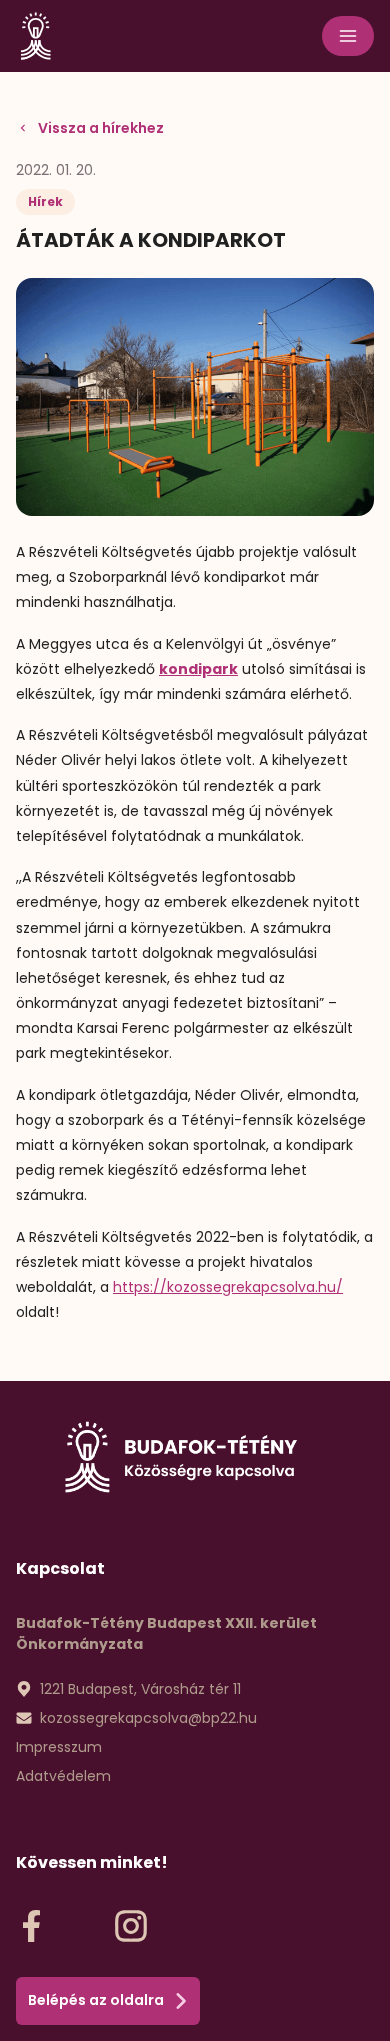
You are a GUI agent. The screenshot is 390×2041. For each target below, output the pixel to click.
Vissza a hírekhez (101, 128)
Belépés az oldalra (96, 2000)
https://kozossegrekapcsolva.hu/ (228, 1287)
